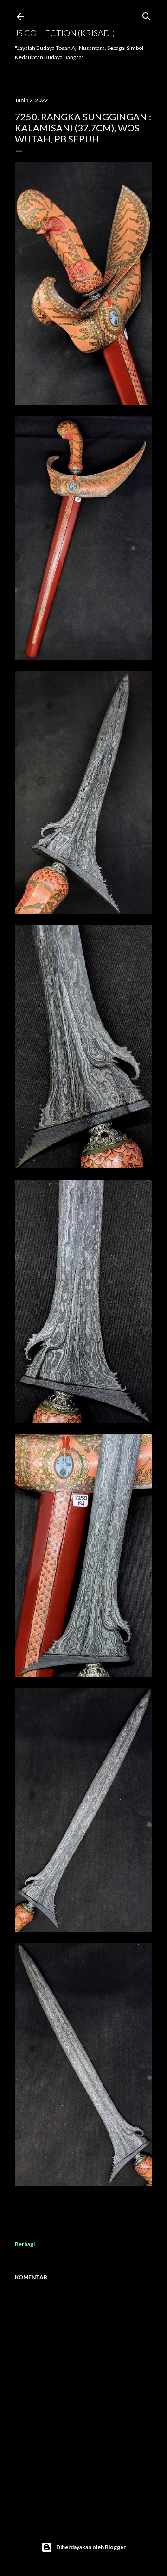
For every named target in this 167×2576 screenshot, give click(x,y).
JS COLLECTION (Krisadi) (65, 33)
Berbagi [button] (25, 2244)
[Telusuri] (147, 15)
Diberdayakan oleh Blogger (91, 2547)
